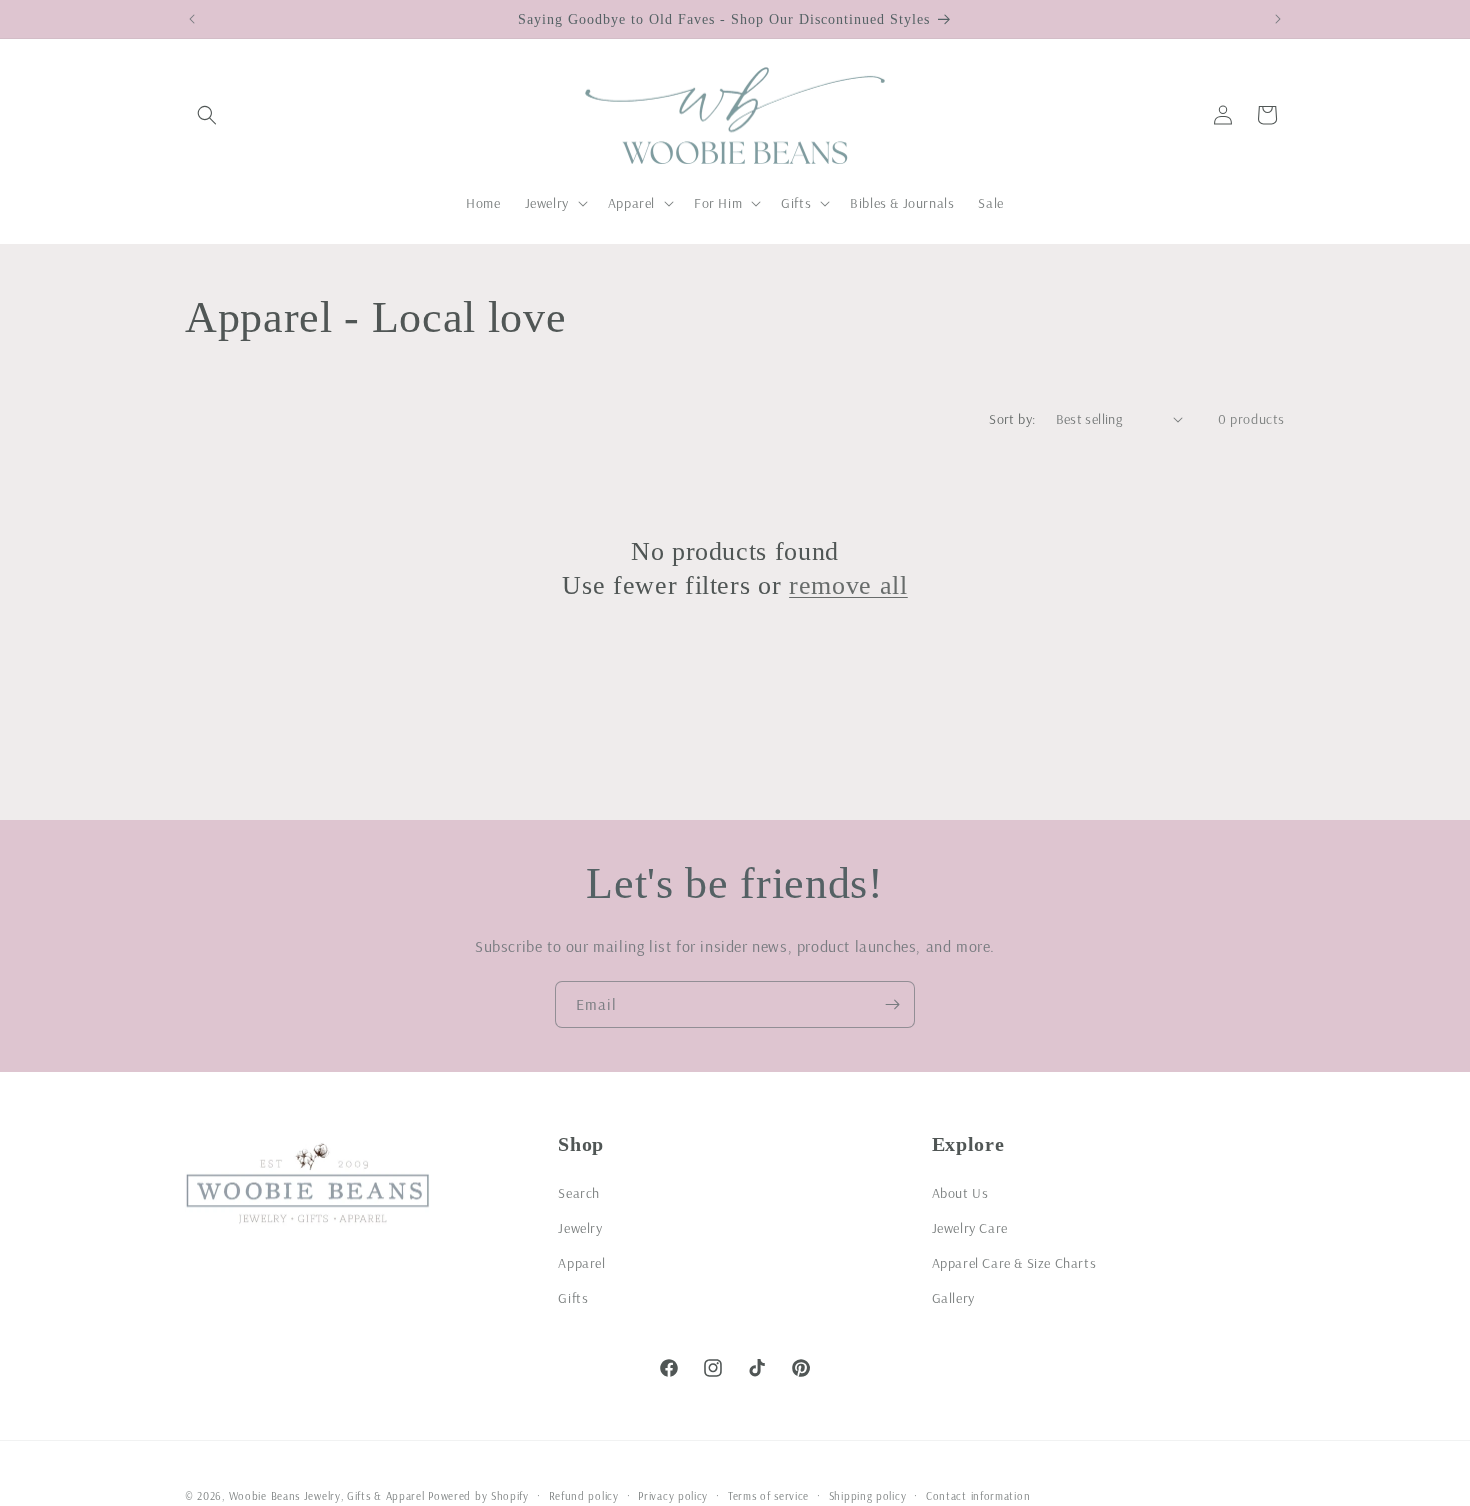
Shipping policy (868, 1495)
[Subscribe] (892, 1004)
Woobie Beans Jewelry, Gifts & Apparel (327, 1496)
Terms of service (768, 1495)
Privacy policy (673, 1495)
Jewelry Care (970, 1227)
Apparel (581, 1262)
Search (579, 1192)
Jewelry (580, 1227)
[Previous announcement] (192, 19)
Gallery (953, 1297)
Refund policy (584, 1495)
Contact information (978, 1495)
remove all (848, 584)
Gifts (573, 1297)
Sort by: (1012, 419)
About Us (960, 1192)
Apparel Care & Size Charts (1014, 1262)
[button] (207, 115)
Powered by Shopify (478, 1496)
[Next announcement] (1278, 19)
